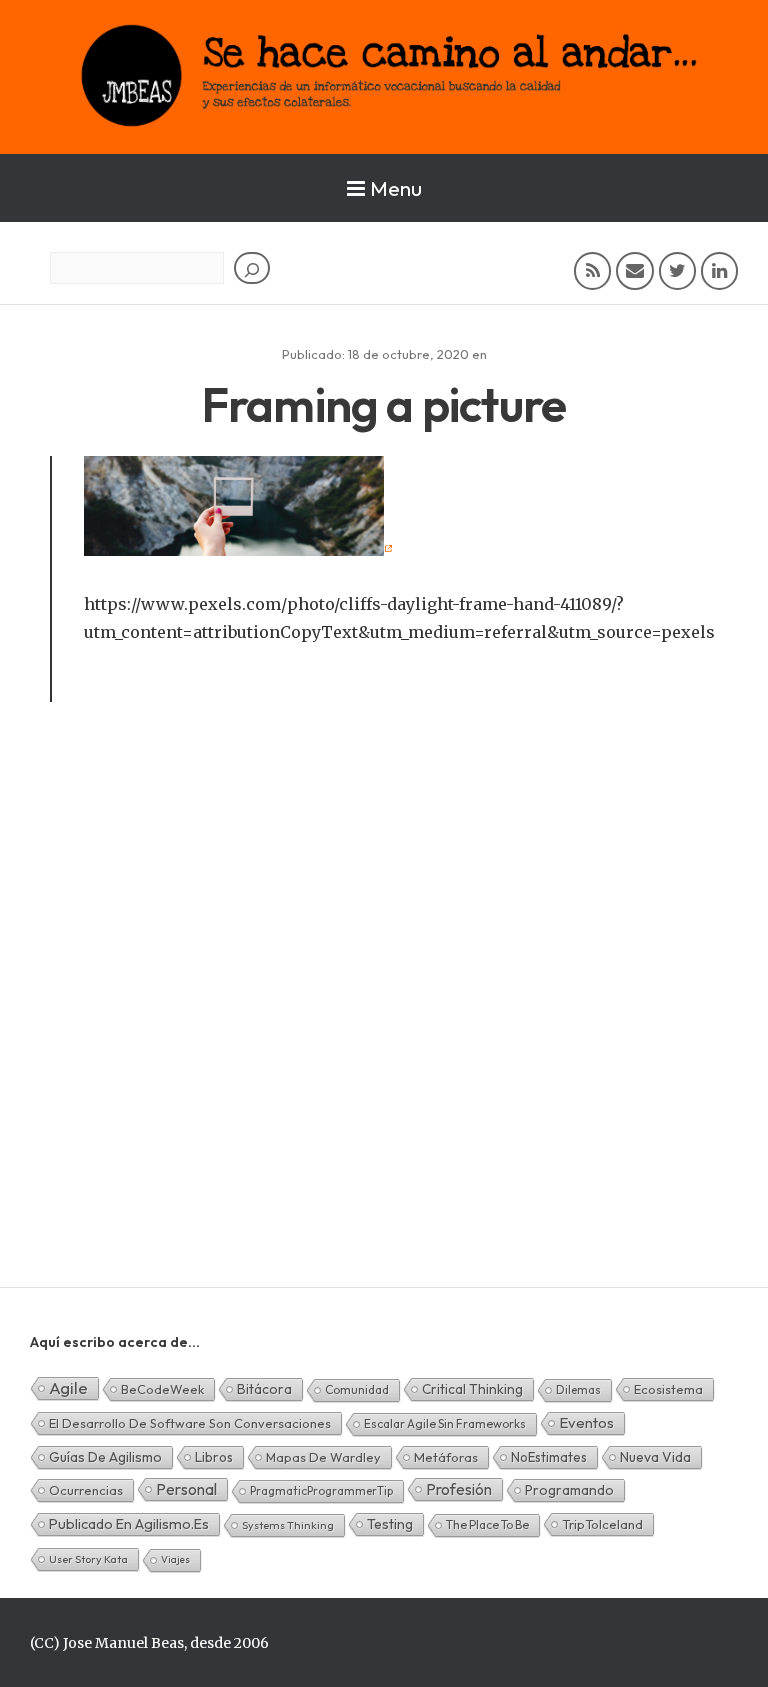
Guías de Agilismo (105, 1457)
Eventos (586, 1422)
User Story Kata (88, 1559)
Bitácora (264, 1389)
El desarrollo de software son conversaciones (190, 1423)
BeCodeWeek (162, 1389)
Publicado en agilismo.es (129, 1524)
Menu (396, 188)
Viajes (175, 1559)
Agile (68, 1387)
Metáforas (446, 1457)
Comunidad (357, 1389)
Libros (214, 1457)
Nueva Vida (655, 1457)
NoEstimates (549, 1457)
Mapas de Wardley (323, 1457)
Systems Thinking (288, 1525)
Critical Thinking (472, 1389)
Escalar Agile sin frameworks (445, 1423)
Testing (390, 1524)
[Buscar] (252, 268)
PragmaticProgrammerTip (321, 1490)
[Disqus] (384, 1029)
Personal (186, 1489)
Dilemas (578, 1389)
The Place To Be (487, 1524)
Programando (569, 1490)
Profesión (459, 1489)
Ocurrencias (86, 1490)
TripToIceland (602, 1524)
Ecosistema (668, 1389)
